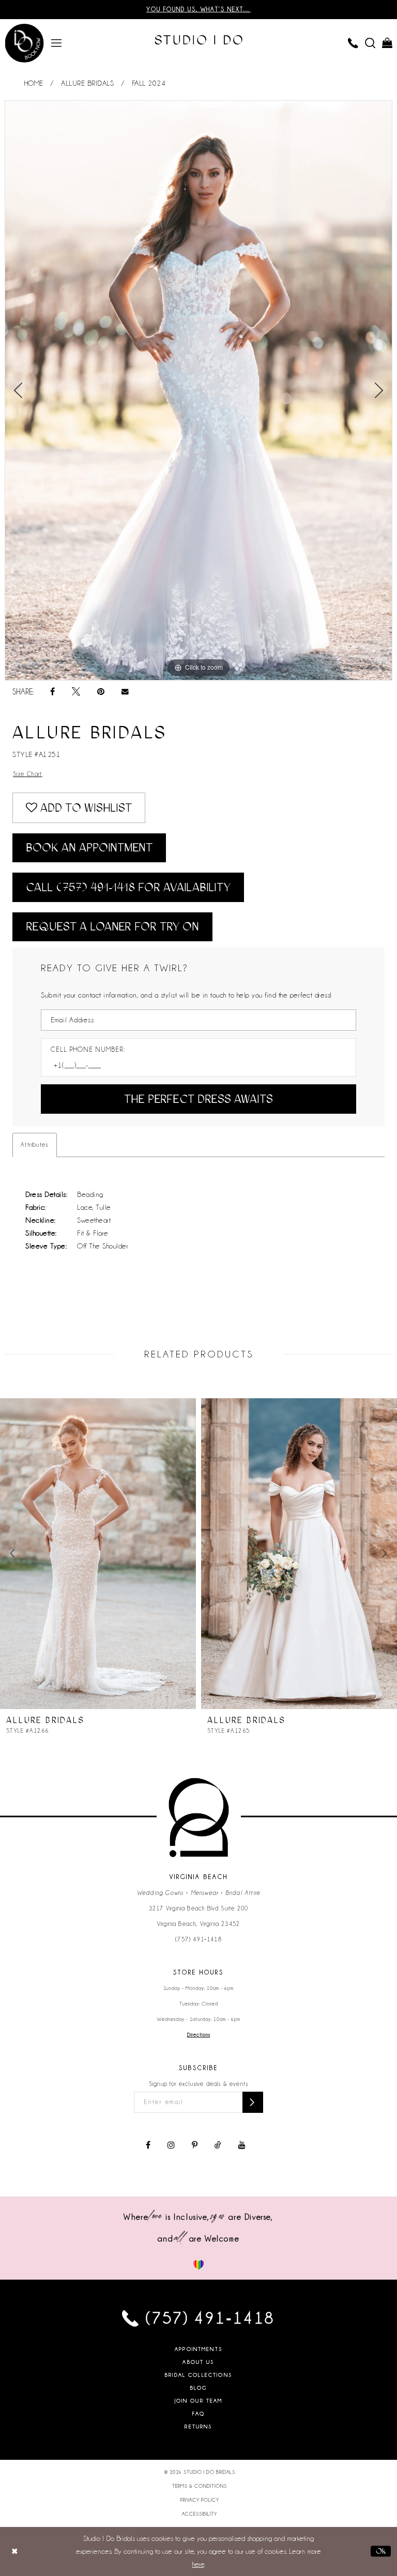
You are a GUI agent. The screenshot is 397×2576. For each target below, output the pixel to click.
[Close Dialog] (15, 2551)
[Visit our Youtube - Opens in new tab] (242, 2145)
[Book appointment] (24, 43)
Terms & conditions (200, 2486)
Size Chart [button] (28, 774)
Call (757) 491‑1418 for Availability (128, 887)
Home (34, 83)
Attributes (35, 1145)
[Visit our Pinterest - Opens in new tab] (195, 2145)
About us (198, 2362)
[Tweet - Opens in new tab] (76, 692)
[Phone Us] (353, 42)
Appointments (198, 2349)
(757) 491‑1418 (198, 1939)
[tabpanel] (198, 390)
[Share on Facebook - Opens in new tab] (52, 692)
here (198, 2564)
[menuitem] (57, 42)
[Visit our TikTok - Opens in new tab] (218, 2145)
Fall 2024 (149, 83)
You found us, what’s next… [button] (198, 9)
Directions (199, 2035)
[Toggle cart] (387, 42)
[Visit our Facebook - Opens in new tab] (148, 2145)
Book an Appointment (89, 848)
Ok (381, 2551)
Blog (199, 2388)
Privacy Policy (200, 2500)
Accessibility (200, 2514)
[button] (57, 42)
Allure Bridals (87, 83)
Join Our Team (199, 2401)
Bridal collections (198, 2375)
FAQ (198, 2414)
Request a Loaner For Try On (112, 927)
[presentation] (98, 1554)
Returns (198, 2427)
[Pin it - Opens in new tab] (101, 692)
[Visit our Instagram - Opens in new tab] (171, 2145)
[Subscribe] (253, 2102)
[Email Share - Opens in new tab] (125, 692)
